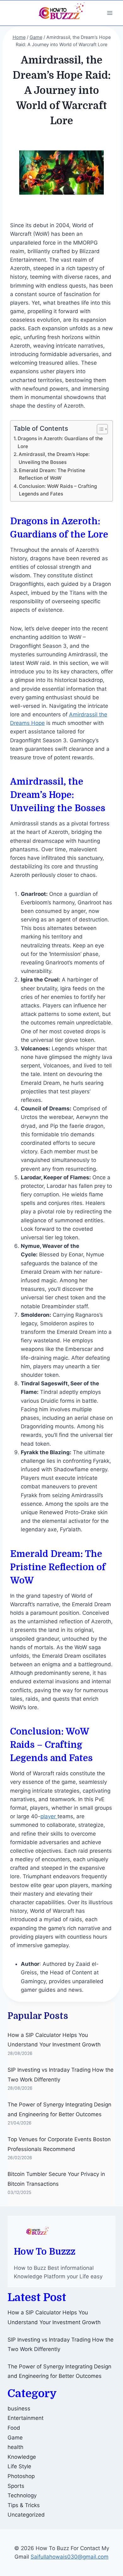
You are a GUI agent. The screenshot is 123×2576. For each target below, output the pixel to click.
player (49, 1816)
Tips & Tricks (24, 2505)
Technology (22, 2495)
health (15, 2447)
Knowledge (22, 2457)
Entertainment (26, 2418)
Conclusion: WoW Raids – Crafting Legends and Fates (58, 490)
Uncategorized (26, 2515)
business (19, 2409)
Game (15, 2438)
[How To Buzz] (61, 13)
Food (14, 2428)
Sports (16, 2486)
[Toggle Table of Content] (99, 429)
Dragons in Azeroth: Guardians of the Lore (60, 442)
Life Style (19, 2466)
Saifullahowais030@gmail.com (70, 2557)
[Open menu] (110, 13)
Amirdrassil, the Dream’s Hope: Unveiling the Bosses (54, 458)
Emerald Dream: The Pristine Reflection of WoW (52, 474)
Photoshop (21, 2476)
